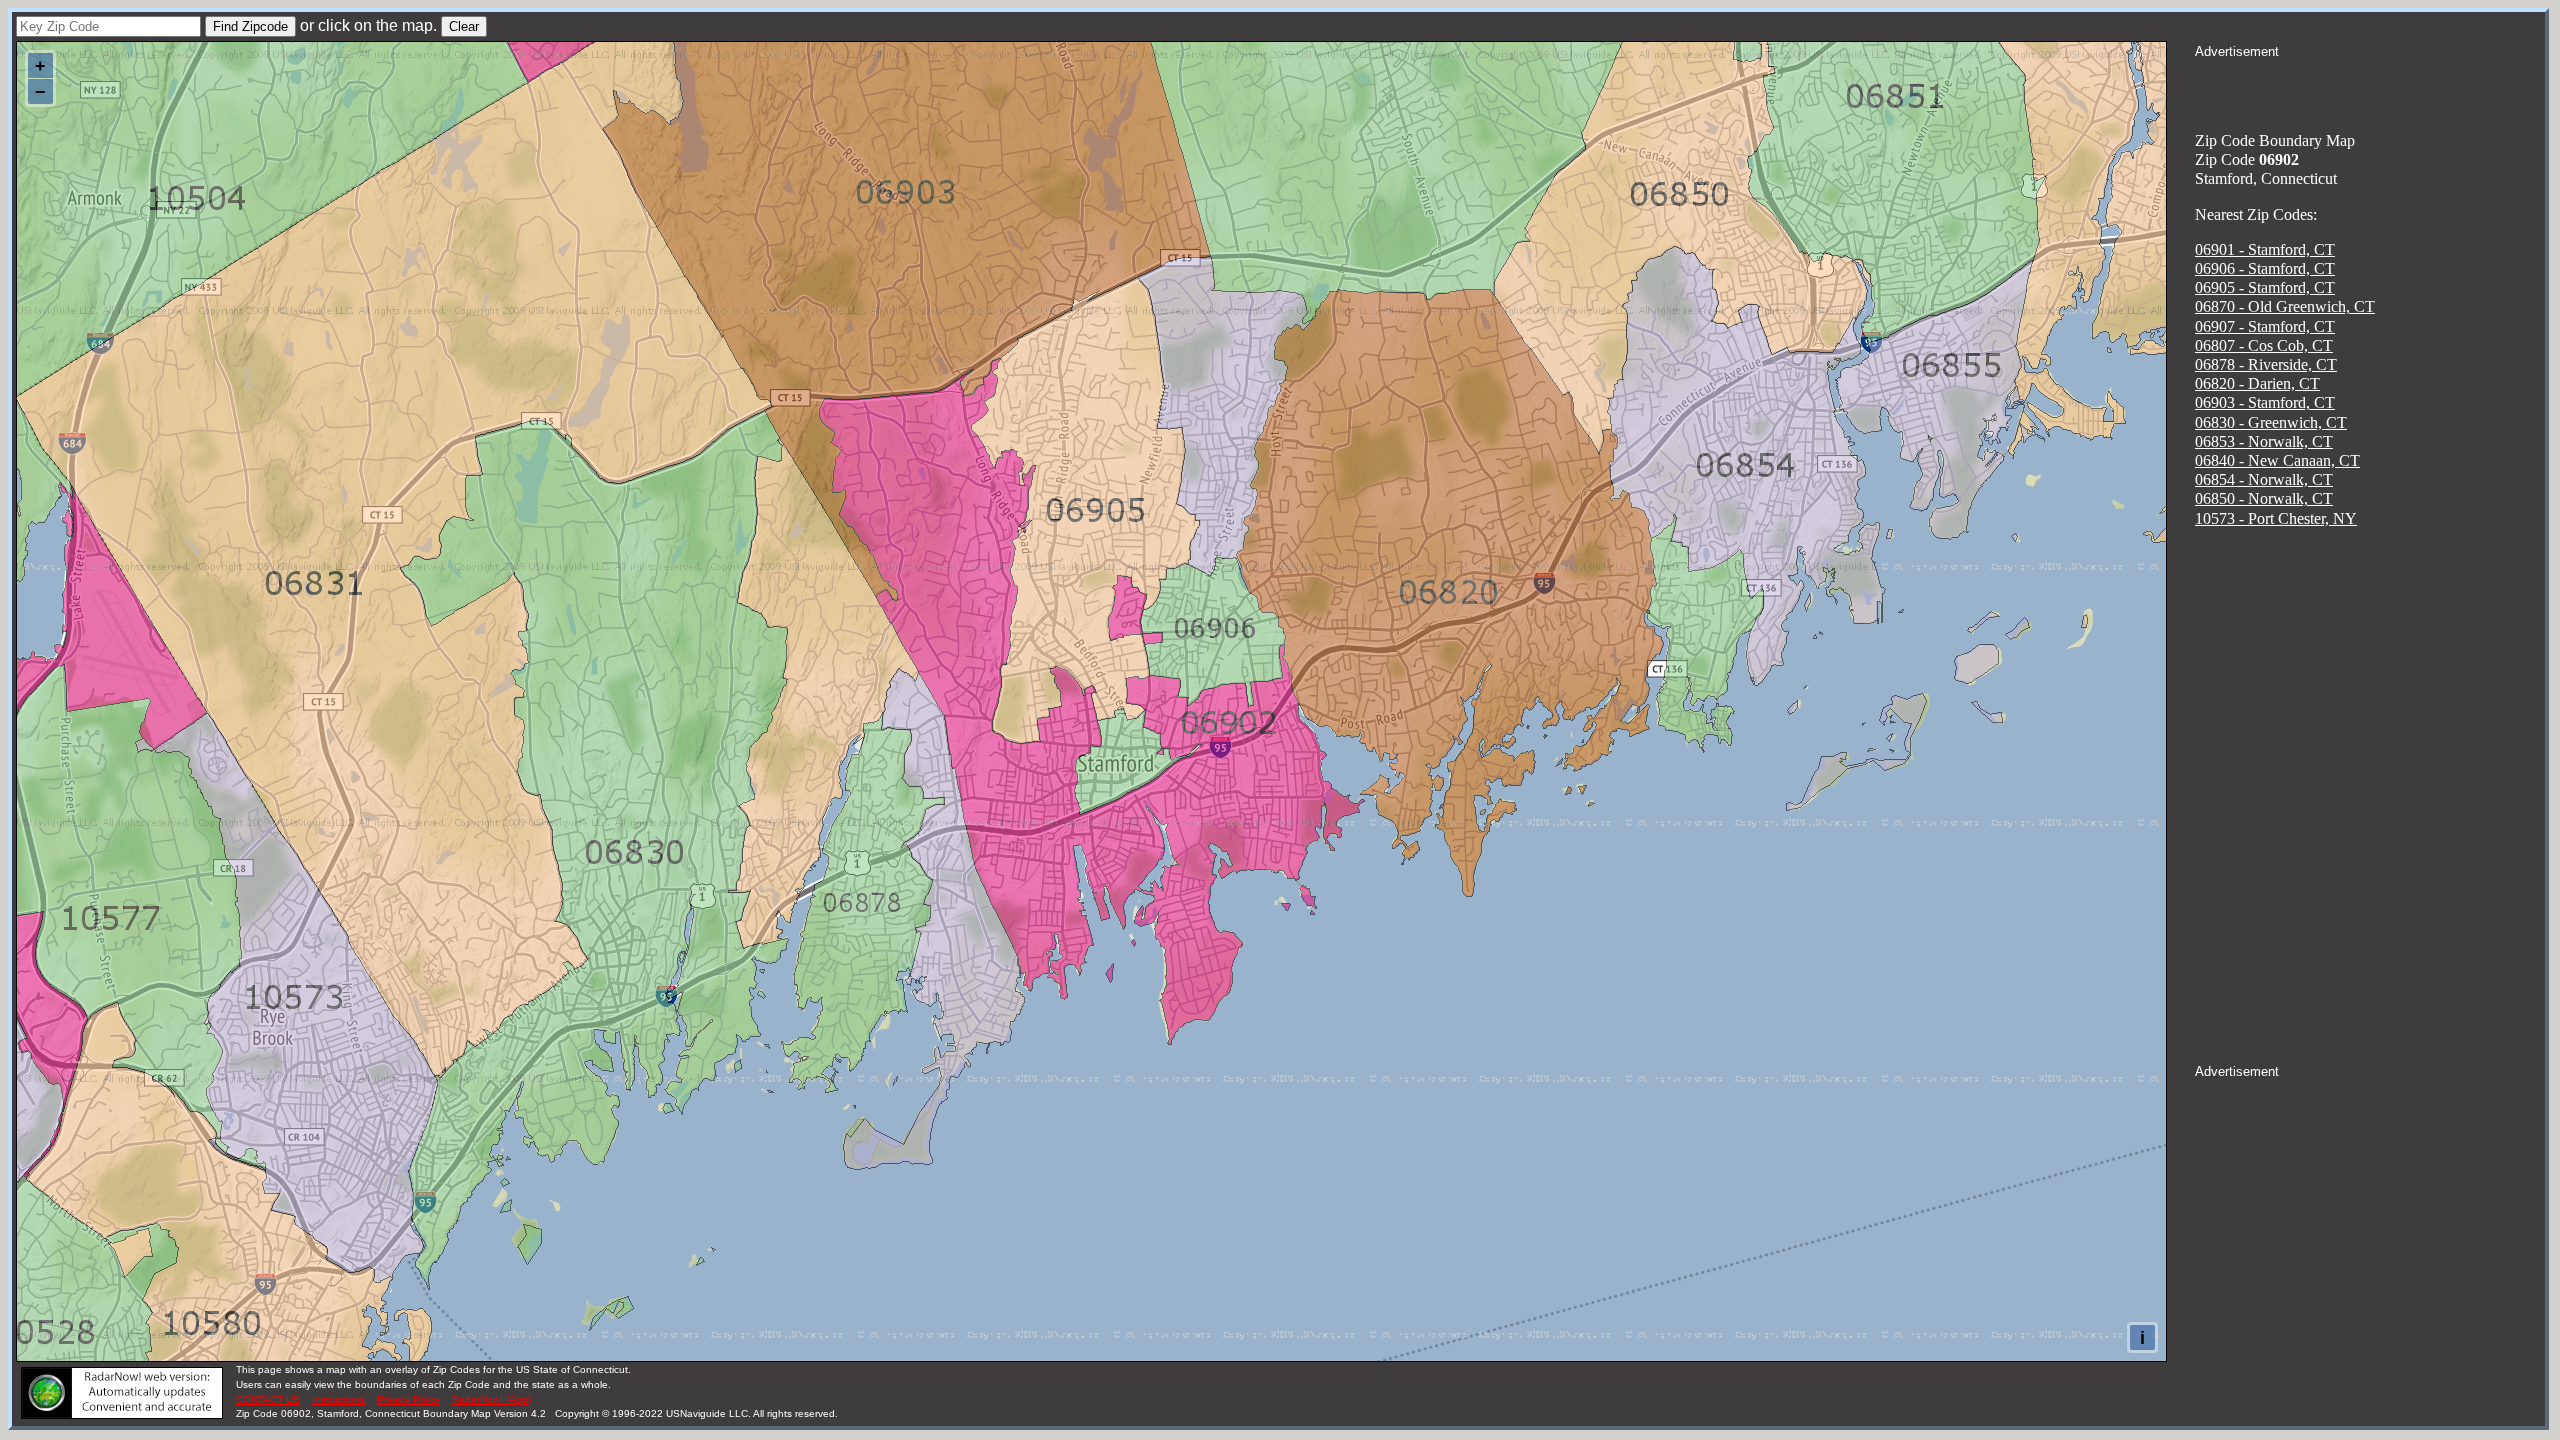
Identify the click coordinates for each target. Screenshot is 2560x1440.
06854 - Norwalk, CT (2264, 479)
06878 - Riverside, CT (2266, 364)
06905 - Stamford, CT (2265, 287)
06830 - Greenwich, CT (2271, 422)
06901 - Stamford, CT (2265, 249)
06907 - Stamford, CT (2265, 326)
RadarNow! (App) (491, 1399)
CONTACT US (268, 1399)
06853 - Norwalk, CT (2264, 441)
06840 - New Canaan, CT (2277, 460)
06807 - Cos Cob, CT (2264, 345)
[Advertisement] (2370, 86)
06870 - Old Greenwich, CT (2285, 306)
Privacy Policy (408, 1399)
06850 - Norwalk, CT (2264, 498)
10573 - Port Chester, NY (2276, 518)
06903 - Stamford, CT (2265, 402)
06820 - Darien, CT (2257, 383)
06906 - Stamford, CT (2265, 268)
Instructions (338, 1399)
